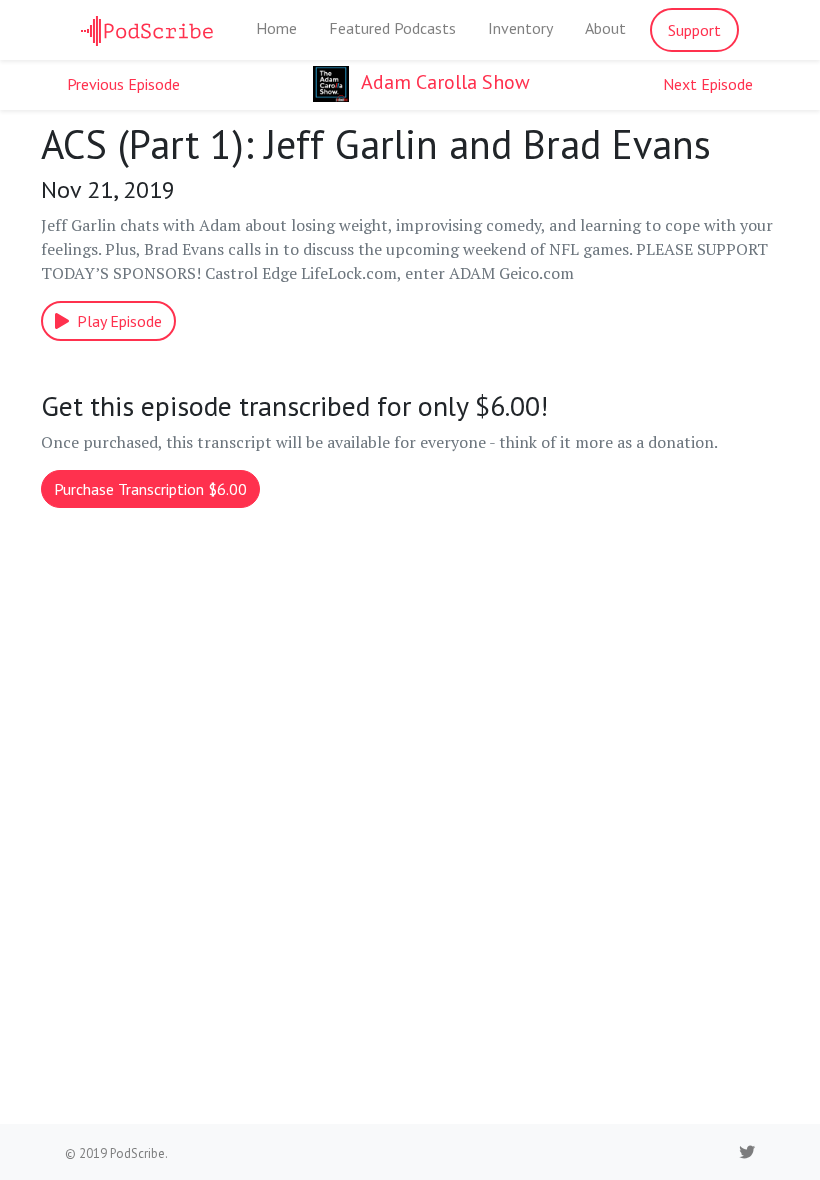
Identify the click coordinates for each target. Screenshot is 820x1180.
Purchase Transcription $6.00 (150, 489)
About (605, 28)
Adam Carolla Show (443, 82)
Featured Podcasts (392, 28)
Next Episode (708, 84)
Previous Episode (123, 84)
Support (694, 30)
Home (276, 28)
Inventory (520, 28)
